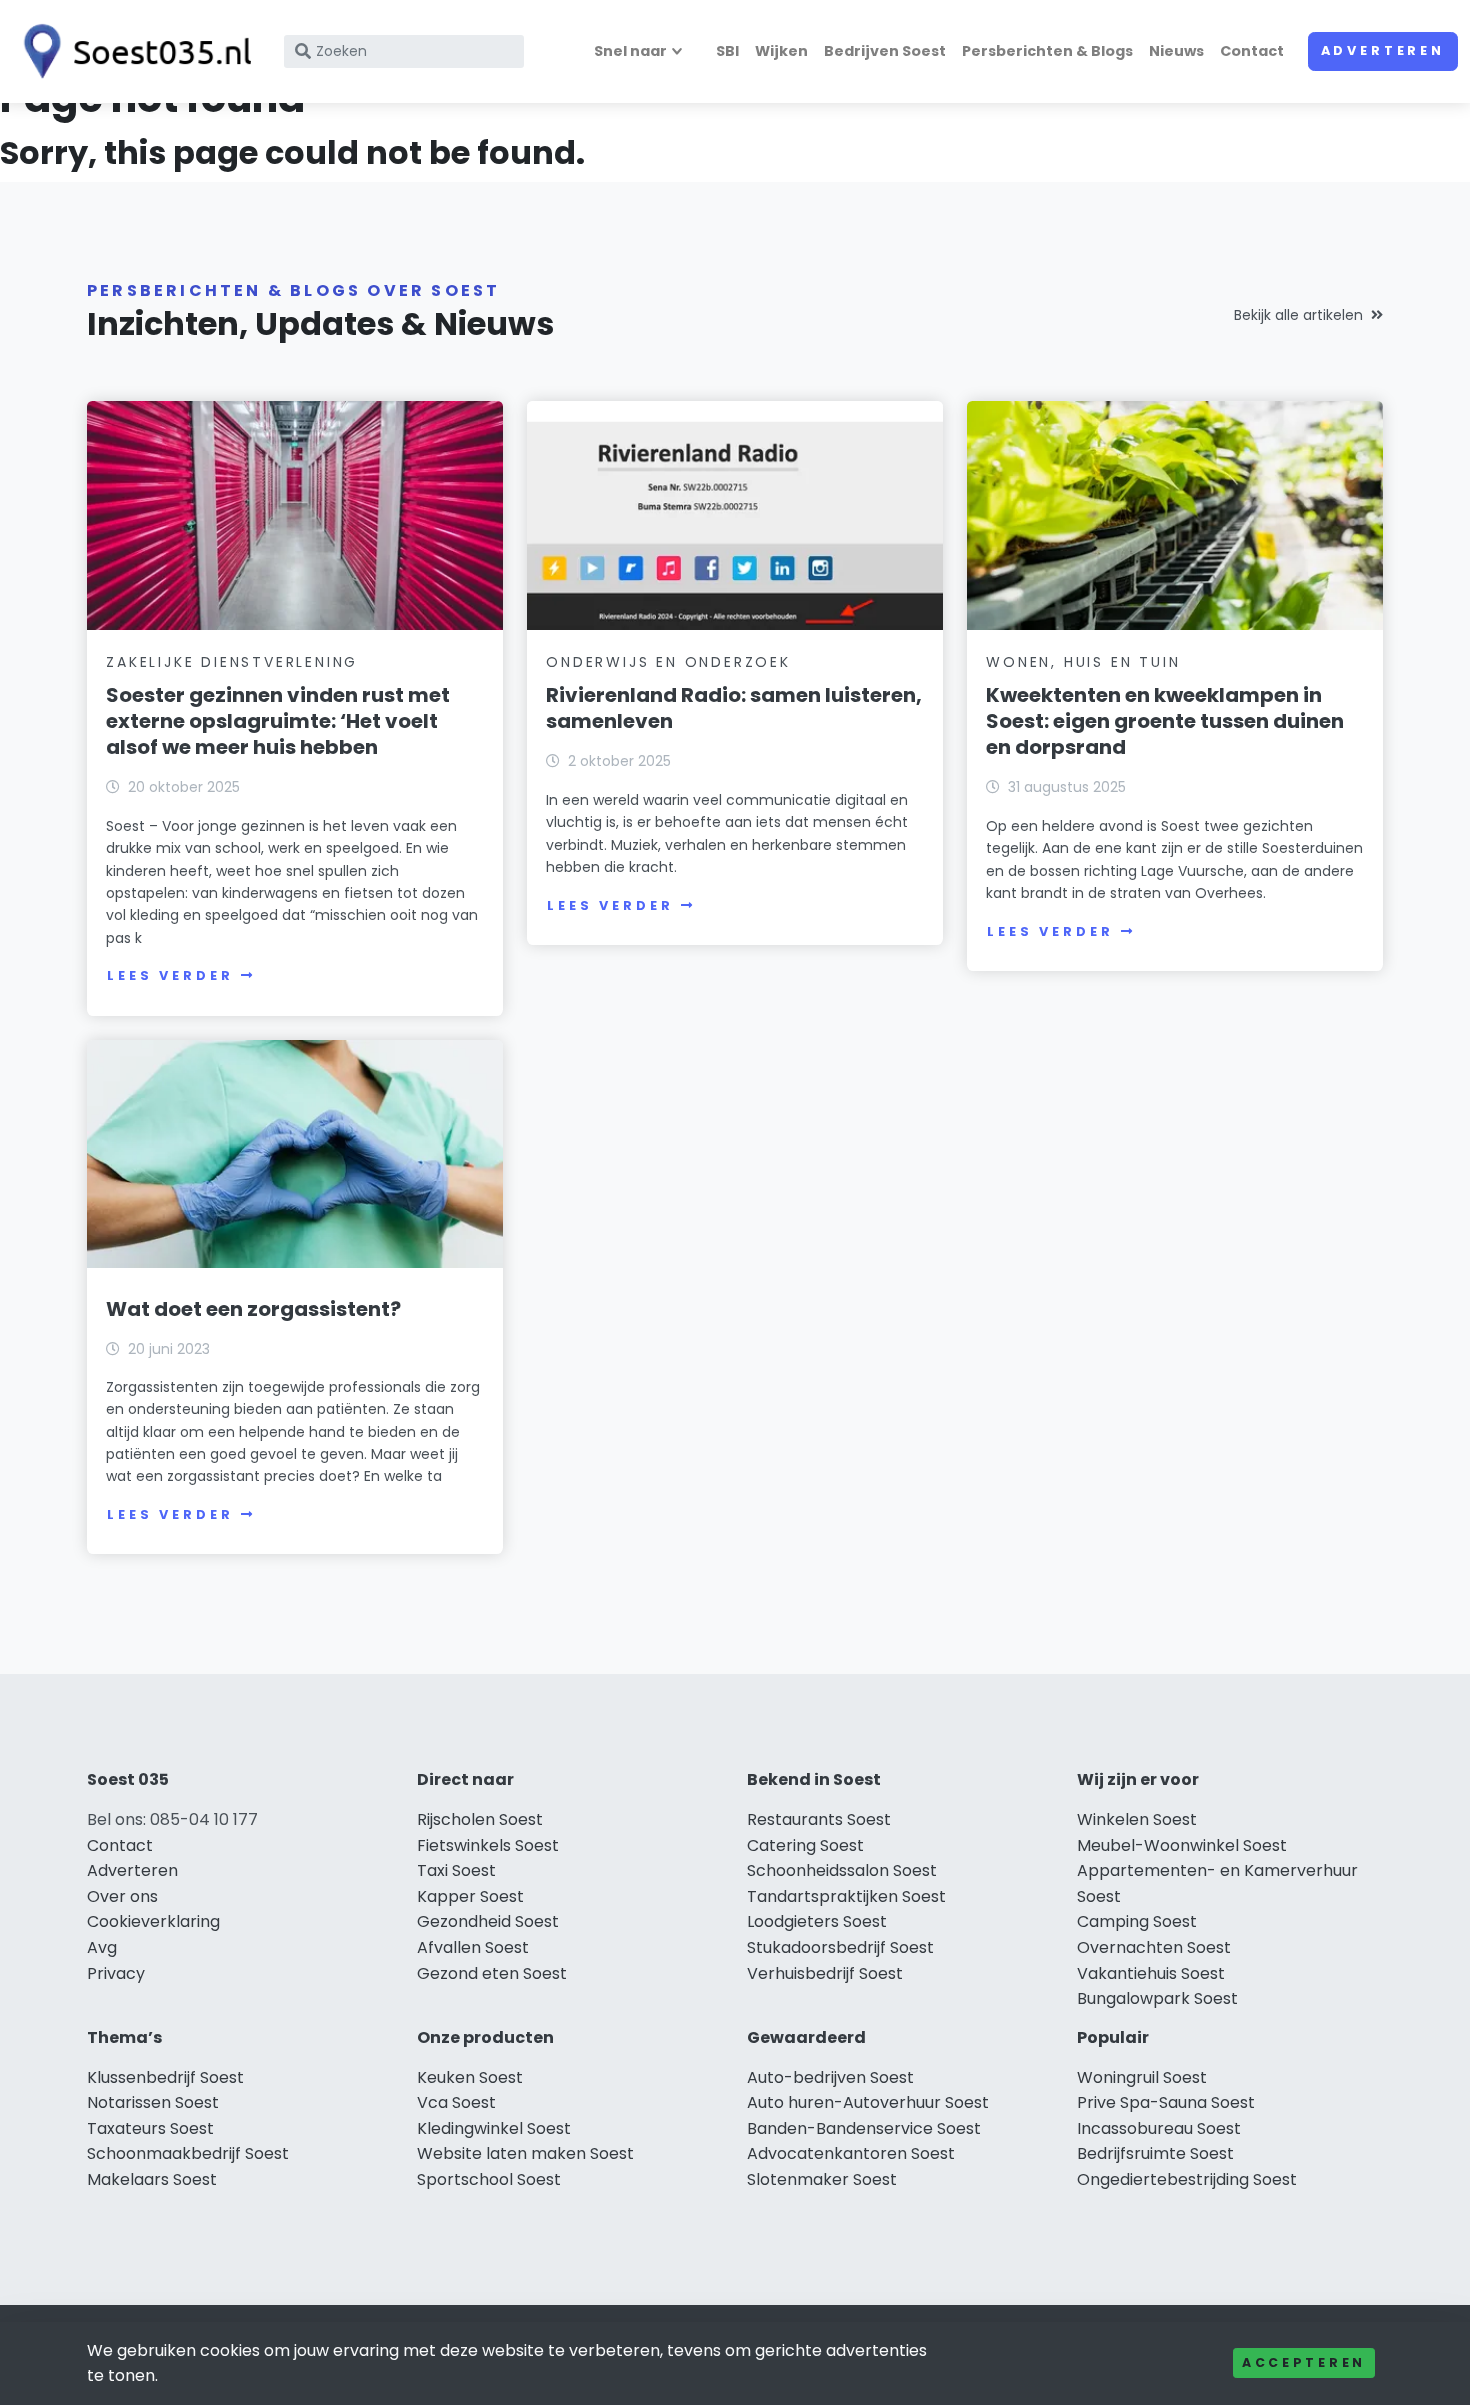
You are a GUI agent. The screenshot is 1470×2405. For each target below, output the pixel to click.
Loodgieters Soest (817, 1921)
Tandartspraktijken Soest (846, 1896)
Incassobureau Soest (1159, 2128)
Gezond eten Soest (492, 1973)
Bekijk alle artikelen (1298, 315)
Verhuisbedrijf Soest (825, 1973)
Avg (102, 1947)
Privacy (116, 1973)
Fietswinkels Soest (488, 1845)
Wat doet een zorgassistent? (253, 1309)
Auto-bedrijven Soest (830, 2077)
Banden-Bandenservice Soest (864, 2128)
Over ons (122, 1896)
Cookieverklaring (153, 1921)
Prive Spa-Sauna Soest (1166, 2102)
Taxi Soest (456, 1870)
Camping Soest (1137, 1921)
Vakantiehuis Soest (1151, 1973)
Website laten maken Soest (525, 2153)
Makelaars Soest (152, 2179)
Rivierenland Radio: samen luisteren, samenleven (734, 708)
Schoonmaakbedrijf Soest (188, 2153)
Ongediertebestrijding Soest (1187, 2179)
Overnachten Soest (1154, 1947)
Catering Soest (805, 1845)
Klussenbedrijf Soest (165, 2077)
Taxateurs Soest (150, 2128)
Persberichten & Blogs (1047, 51)
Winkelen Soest (1137, 1819)
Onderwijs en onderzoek (668, 662)
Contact (1252, 51)
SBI (727, 51)
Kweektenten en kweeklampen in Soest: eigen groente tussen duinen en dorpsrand (1165, 721)
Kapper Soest (470, 1896)
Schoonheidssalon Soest (842, 1870)
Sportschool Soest (489, 2179)
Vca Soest (456, 2102)
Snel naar (630, 51)
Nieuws (1176, 51)
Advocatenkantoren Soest (851, 2153)
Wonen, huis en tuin (1083, 662)
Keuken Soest (470, 2077)
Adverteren (1383, 50)
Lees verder (170, 975)
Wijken (781, 51)
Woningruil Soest (1142, 2077)
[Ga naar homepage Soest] (132, 51)
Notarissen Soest (153, 2102)
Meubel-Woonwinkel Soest (1182, 1845)
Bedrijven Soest (885, 51)
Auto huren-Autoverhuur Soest (868, 2102)
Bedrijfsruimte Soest (1155, 2153)
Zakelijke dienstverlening (232, 662)
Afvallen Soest (473, 1947)
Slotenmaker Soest (822, 2179)
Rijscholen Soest (480, 1819)
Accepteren (1304, 2362)
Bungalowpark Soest (1157, 1998)
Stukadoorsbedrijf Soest (840, 1947)
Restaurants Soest (819, 1819)
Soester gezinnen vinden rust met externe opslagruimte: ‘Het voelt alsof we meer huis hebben (278, 721)
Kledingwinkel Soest (494, 2128)
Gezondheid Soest (488, 1921)
